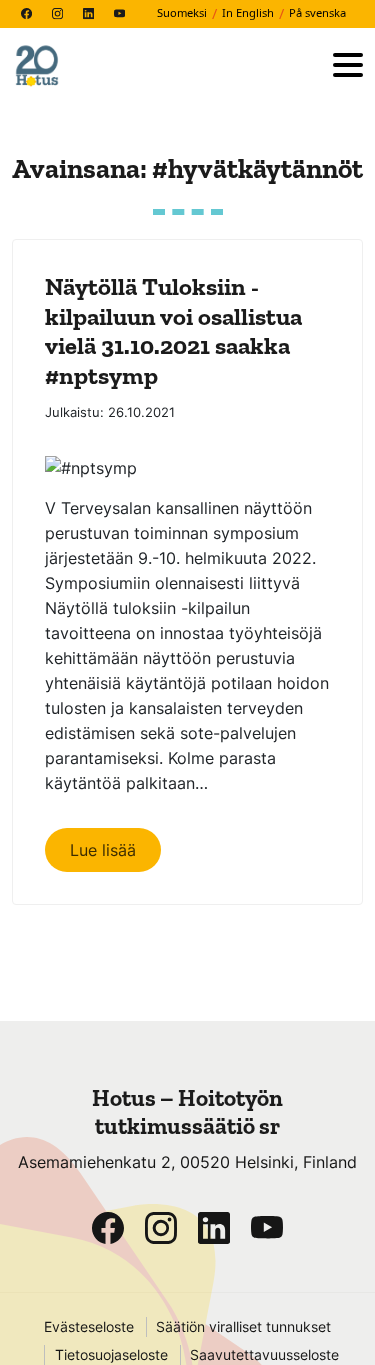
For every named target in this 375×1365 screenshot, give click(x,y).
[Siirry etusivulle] (164, 66)
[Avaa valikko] (348, 66)
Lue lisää (103, 850)
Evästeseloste (89, 1327)
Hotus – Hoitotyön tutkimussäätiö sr (187, 1112)
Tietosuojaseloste (111, 1355)
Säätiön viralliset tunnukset (243, 1327)
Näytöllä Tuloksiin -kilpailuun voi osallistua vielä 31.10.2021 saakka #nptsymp (173, 330)
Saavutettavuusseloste (264, 1355)
